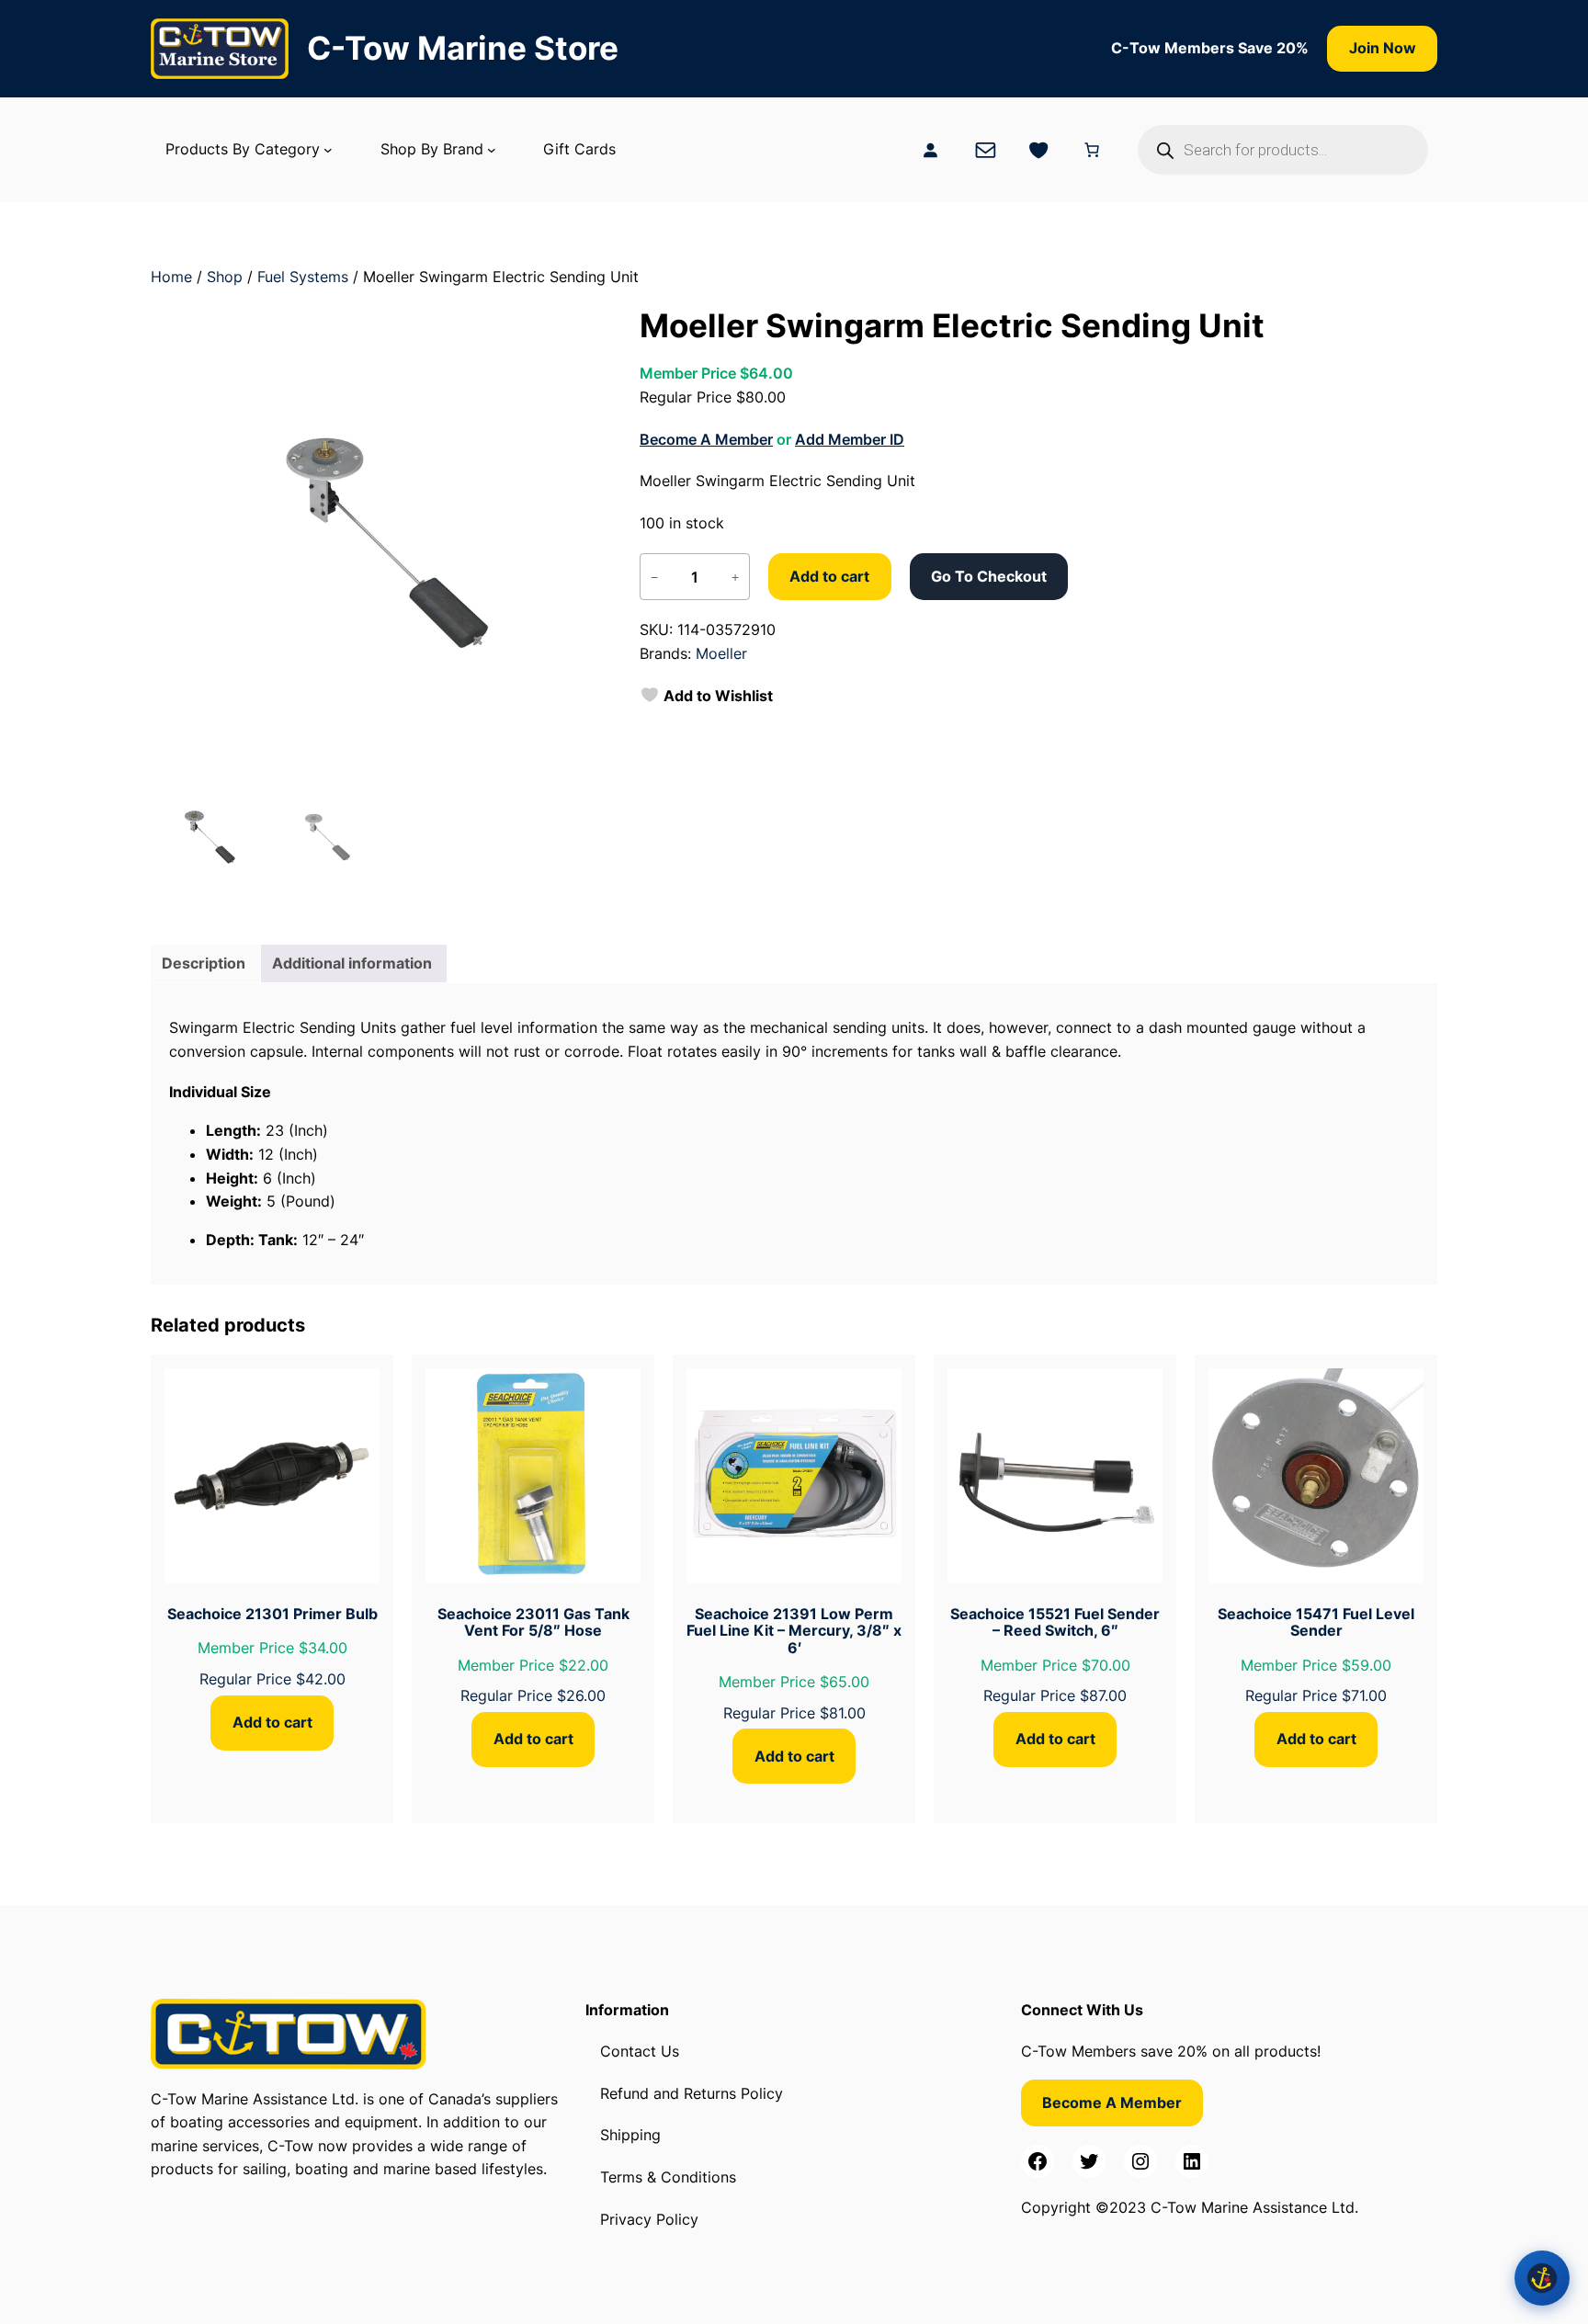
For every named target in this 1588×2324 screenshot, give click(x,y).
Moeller (721, 653)
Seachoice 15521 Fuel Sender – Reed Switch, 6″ (1055, 1622)
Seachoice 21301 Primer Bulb (272, 1614)
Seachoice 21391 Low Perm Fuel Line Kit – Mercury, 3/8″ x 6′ (794, 1631)
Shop (225, 277)
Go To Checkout (989, 576)
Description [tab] (204, 963)
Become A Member (706, 439)
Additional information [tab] (352, 963)
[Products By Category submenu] (328, 150)
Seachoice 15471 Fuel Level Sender (1316, 1622)
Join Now (1383, 48)
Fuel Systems (303, 277)
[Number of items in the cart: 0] (1092, 150)
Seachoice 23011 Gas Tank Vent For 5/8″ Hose (533, 1622)
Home (171, 277)
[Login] (930, 150)
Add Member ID (850, 439)
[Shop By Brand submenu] (492, 150)
